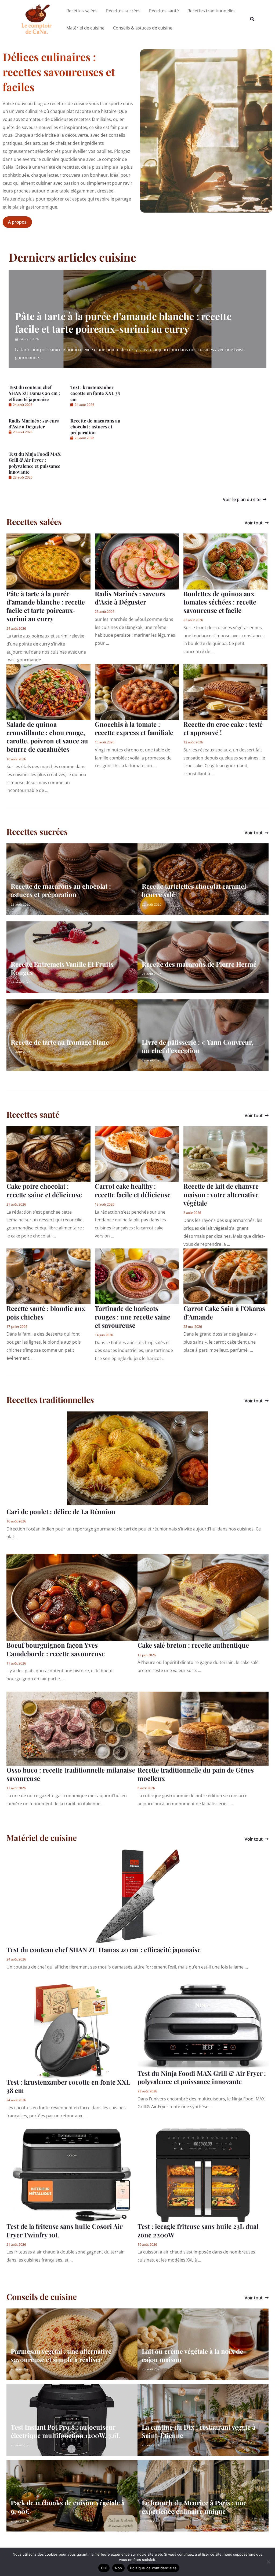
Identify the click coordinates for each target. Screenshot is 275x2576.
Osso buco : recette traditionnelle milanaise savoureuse (71, 1774)
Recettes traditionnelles (50, 1400)
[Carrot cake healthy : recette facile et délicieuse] (137, 1154)
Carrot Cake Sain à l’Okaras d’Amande (224, 1312)
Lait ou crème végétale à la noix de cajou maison (192, 2355)
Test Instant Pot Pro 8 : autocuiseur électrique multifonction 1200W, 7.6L (66, 2431)
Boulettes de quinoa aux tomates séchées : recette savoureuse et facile (220, 602)
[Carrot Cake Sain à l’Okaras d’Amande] (225, 1276)
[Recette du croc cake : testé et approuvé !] (225, 692)
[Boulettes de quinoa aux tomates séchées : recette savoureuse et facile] (225, 561)
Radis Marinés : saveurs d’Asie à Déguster (34, 424)
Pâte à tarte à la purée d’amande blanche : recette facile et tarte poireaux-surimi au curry (123, 322)
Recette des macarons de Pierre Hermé (199, 964)
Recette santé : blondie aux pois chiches (46, 1312)
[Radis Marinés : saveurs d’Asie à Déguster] (137, 561)
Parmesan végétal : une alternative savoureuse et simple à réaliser (61, 2355)
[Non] (268, 2562)
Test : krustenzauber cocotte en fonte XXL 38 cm (95, 393)
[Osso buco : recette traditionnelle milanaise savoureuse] (72, 1728)
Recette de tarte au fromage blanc (60, 1042)
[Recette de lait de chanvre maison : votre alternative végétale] (225, 1154)
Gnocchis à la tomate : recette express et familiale (134, 728)
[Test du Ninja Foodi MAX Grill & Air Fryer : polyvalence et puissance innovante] (203, 2026)
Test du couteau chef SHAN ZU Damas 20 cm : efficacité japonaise (34, 393)
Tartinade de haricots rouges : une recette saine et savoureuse (133, 1317)
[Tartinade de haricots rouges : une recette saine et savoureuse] (137, 1276)
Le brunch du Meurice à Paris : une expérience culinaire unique (194, 2507)
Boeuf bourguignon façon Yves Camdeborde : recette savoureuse (56, 1649)
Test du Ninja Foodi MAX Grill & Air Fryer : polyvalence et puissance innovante (35, 463)
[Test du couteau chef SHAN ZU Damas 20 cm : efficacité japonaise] (137, 1896)
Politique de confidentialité (153, 2568)
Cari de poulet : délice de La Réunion (61, 1511)
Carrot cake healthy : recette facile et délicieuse (133, 1190)
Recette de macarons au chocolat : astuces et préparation (95, 427)
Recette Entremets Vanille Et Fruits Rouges (62, 968)
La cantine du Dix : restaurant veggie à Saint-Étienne (199, 2431)
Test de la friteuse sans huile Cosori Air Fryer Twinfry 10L (64, 2230)
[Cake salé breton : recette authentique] (203, 1597)
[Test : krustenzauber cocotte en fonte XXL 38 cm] (72, 2030)
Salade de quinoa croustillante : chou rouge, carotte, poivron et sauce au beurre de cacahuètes (47, 737)
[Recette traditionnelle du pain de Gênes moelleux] (203, 1728)
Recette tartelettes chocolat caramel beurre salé (194, 890)
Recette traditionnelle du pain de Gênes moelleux (196, 1774)
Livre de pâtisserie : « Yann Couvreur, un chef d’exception (198, 1046)
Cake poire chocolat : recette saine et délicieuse (44, 1190)
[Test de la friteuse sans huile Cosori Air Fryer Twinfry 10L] (72, 2175)
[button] (252, 19)
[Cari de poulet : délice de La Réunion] (137, 1458)
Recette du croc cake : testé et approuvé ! (223, 728)
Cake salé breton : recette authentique (193, 1645)
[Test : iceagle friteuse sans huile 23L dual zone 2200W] (203, 2175)
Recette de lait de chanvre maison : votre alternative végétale (221, 1194)
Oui (104, 2568)
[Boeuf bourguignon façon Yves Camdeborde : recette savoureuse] (72, 1597)
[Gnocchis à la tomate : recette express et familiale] (137, 692)
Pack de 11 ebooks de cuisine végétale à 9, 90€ (68, 2507)
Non (119, 2568)
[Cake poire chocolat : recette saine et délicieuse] (48, 1154)
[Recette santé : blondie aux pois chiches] (48, 1276)
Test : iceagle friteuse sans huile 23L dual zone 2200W (198, 2230)
